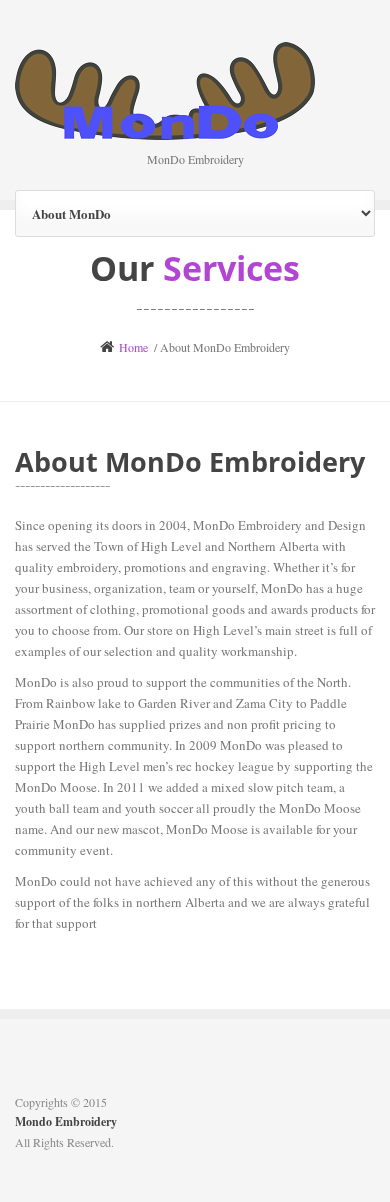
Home (133, 347)
